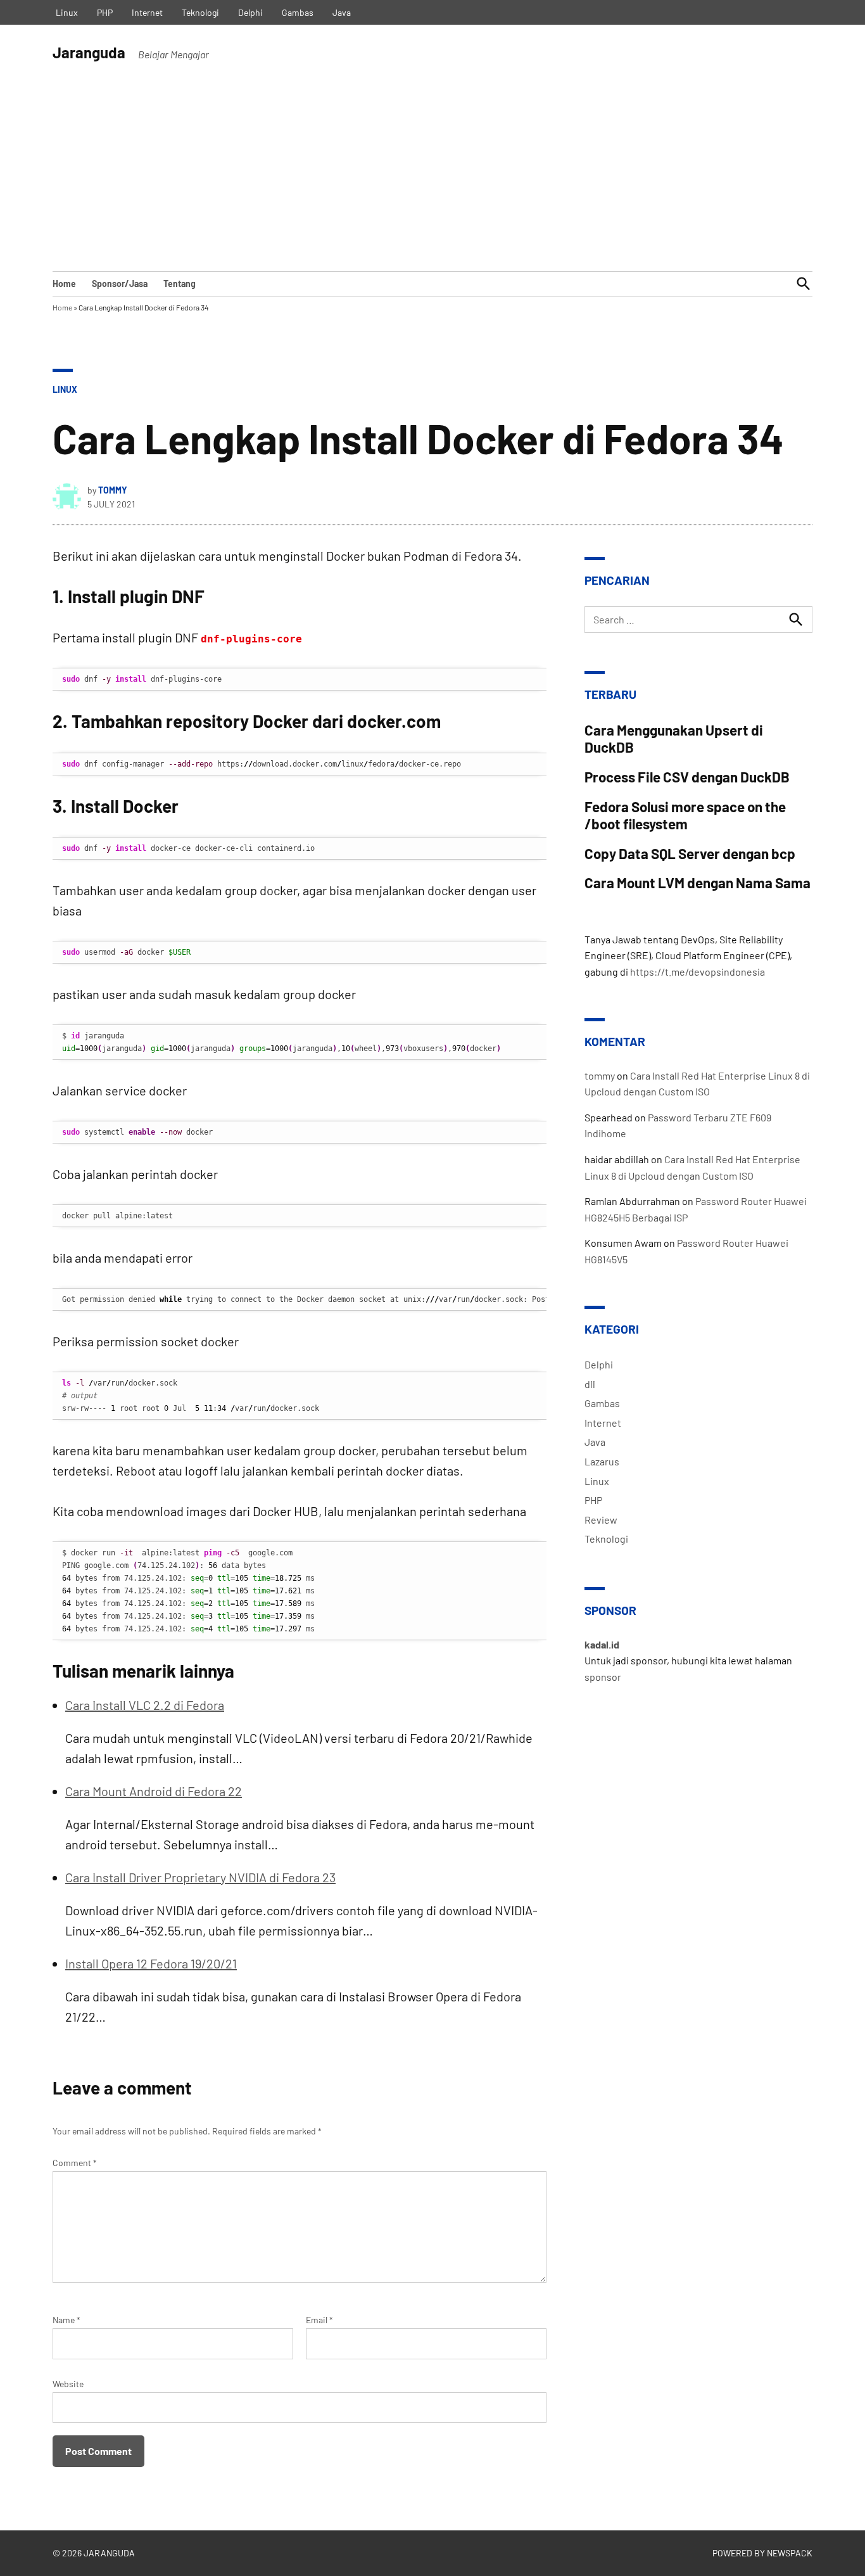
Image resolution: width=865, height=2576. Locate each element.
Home (64, 284)
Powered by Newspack (762, 2553)
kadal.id (602, 1644)
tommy (113, 490)
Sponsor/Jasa (120, 284)
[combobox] (698, 620)
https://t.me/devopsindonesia (698, 972)
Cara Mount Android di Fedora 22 (154, 1791)
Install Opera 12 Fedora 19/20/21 (151, 1963)
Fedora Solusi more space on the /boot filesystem (685, 815)
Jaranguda (89, 52)
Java (342, 12)
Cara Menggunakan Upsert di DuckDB (674, 738)
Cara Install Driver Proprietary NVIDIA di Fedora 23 (200, 1877)
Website (68, 2384)
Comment (75, 2163)
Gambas (298, 12)
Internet (147, 12)
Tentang (180, 284)
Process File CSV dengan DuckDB (687, 777)
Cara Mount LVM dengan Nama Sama (698, 883)
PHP (105, 12)
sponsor (603, 1677)
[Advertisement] (432, 176)
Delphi (250, 12)
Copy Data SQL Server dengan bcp (690, 853)
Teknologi (200, 12)
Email (319, 2320)
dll (590, 1384)
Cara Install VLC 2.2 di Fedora (145, 1705)
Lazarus (602, 1461)
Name (66, 2320)
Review (601, 1520)
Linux (67, 12)
